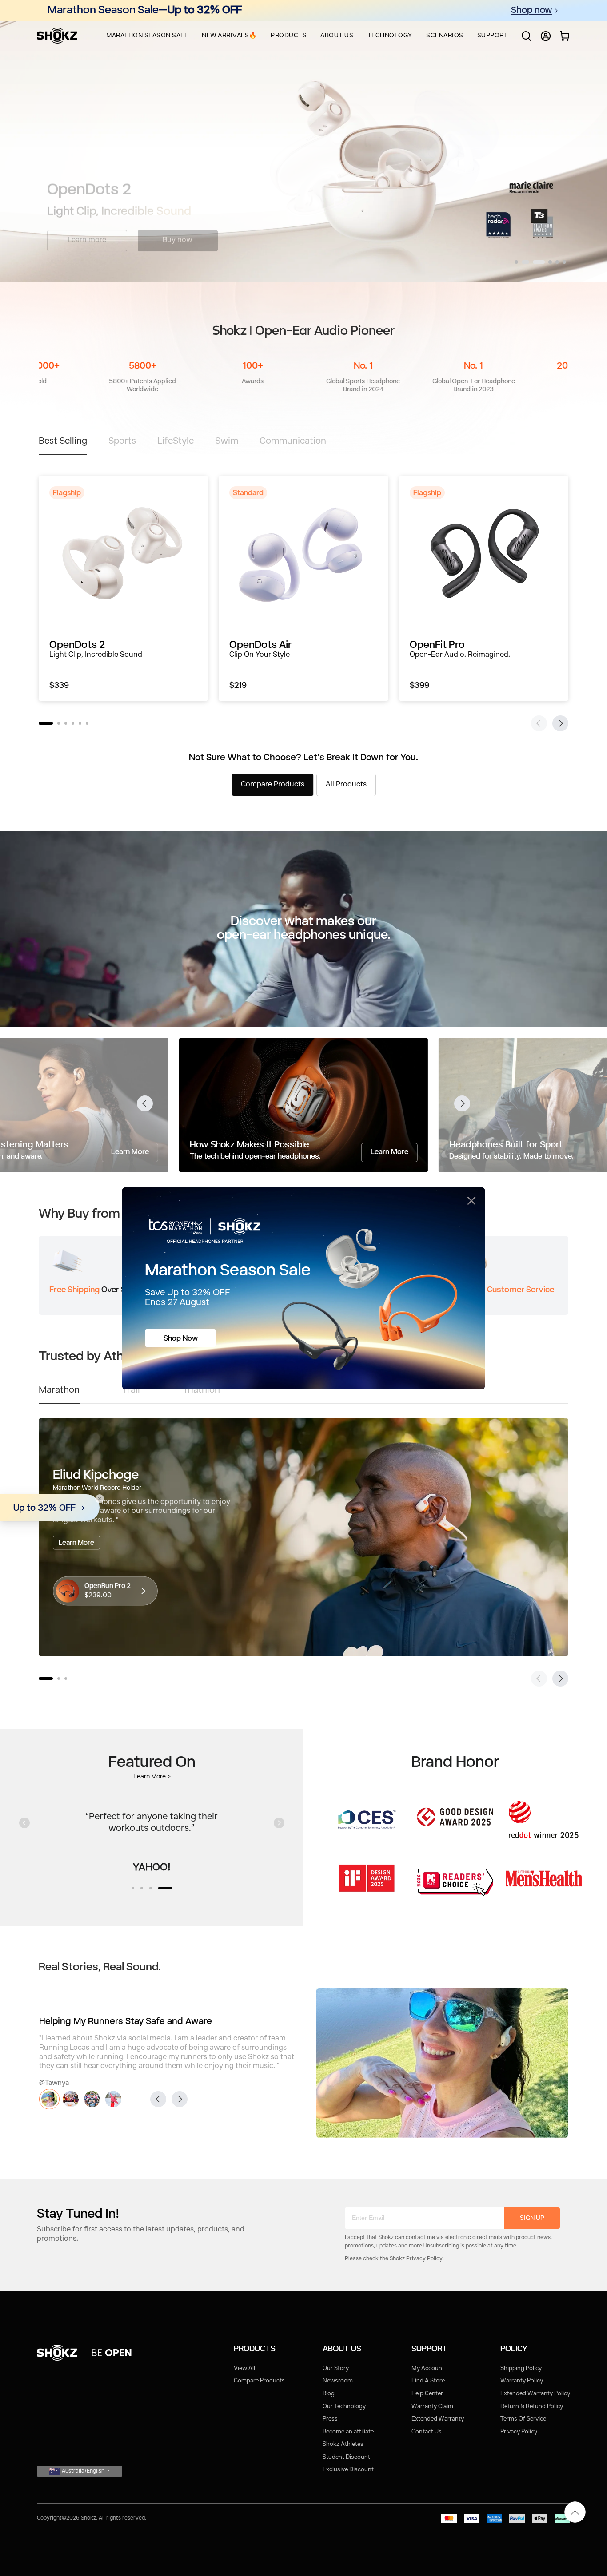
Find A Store (428, 2381)
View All (244, 2368)
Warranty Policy (522, 2381)
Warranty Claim (432, 2407)
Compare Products (259, 2381)
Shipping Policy (521, 2368)
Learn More (130, 1152)
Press (330, 2419)
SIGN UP (532, 2218)
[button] (516, 262)
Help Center (427, 2394)
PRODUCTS (289, 36)
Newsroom (338, 2381)
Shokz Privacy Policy (415, 2259)
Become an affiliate (348, 2432)
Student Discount (346, 2457)
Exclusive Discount (348, 2470)
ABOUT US (337, 36)
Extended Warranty (438, 2419)
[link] (86, 2353)
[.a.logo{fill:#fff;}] (57, 36)
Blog (329, 2394)
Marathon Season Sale (147, 36)
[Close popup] (471, 1201)
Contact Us (427, 2432)
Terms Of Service (523, 2419)
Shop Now (181, 1339)
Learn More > (152, 1777)
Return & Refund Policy (532, 2407)
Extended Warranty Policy (535, 2394)
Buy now (178, 237)
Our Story (336, 2368)
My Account (428, 2368)
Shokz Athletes (343, 2444)
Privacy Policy (519, 2432)
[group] (123, 588)
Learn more (87, 237)
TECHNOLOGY (390, 36)
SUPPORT (493, 36)
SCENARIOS (445, 36)
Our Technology (344, 2407)
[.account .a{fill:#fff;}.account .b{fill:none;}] (546, 40)
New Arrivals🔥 (229, 36)
